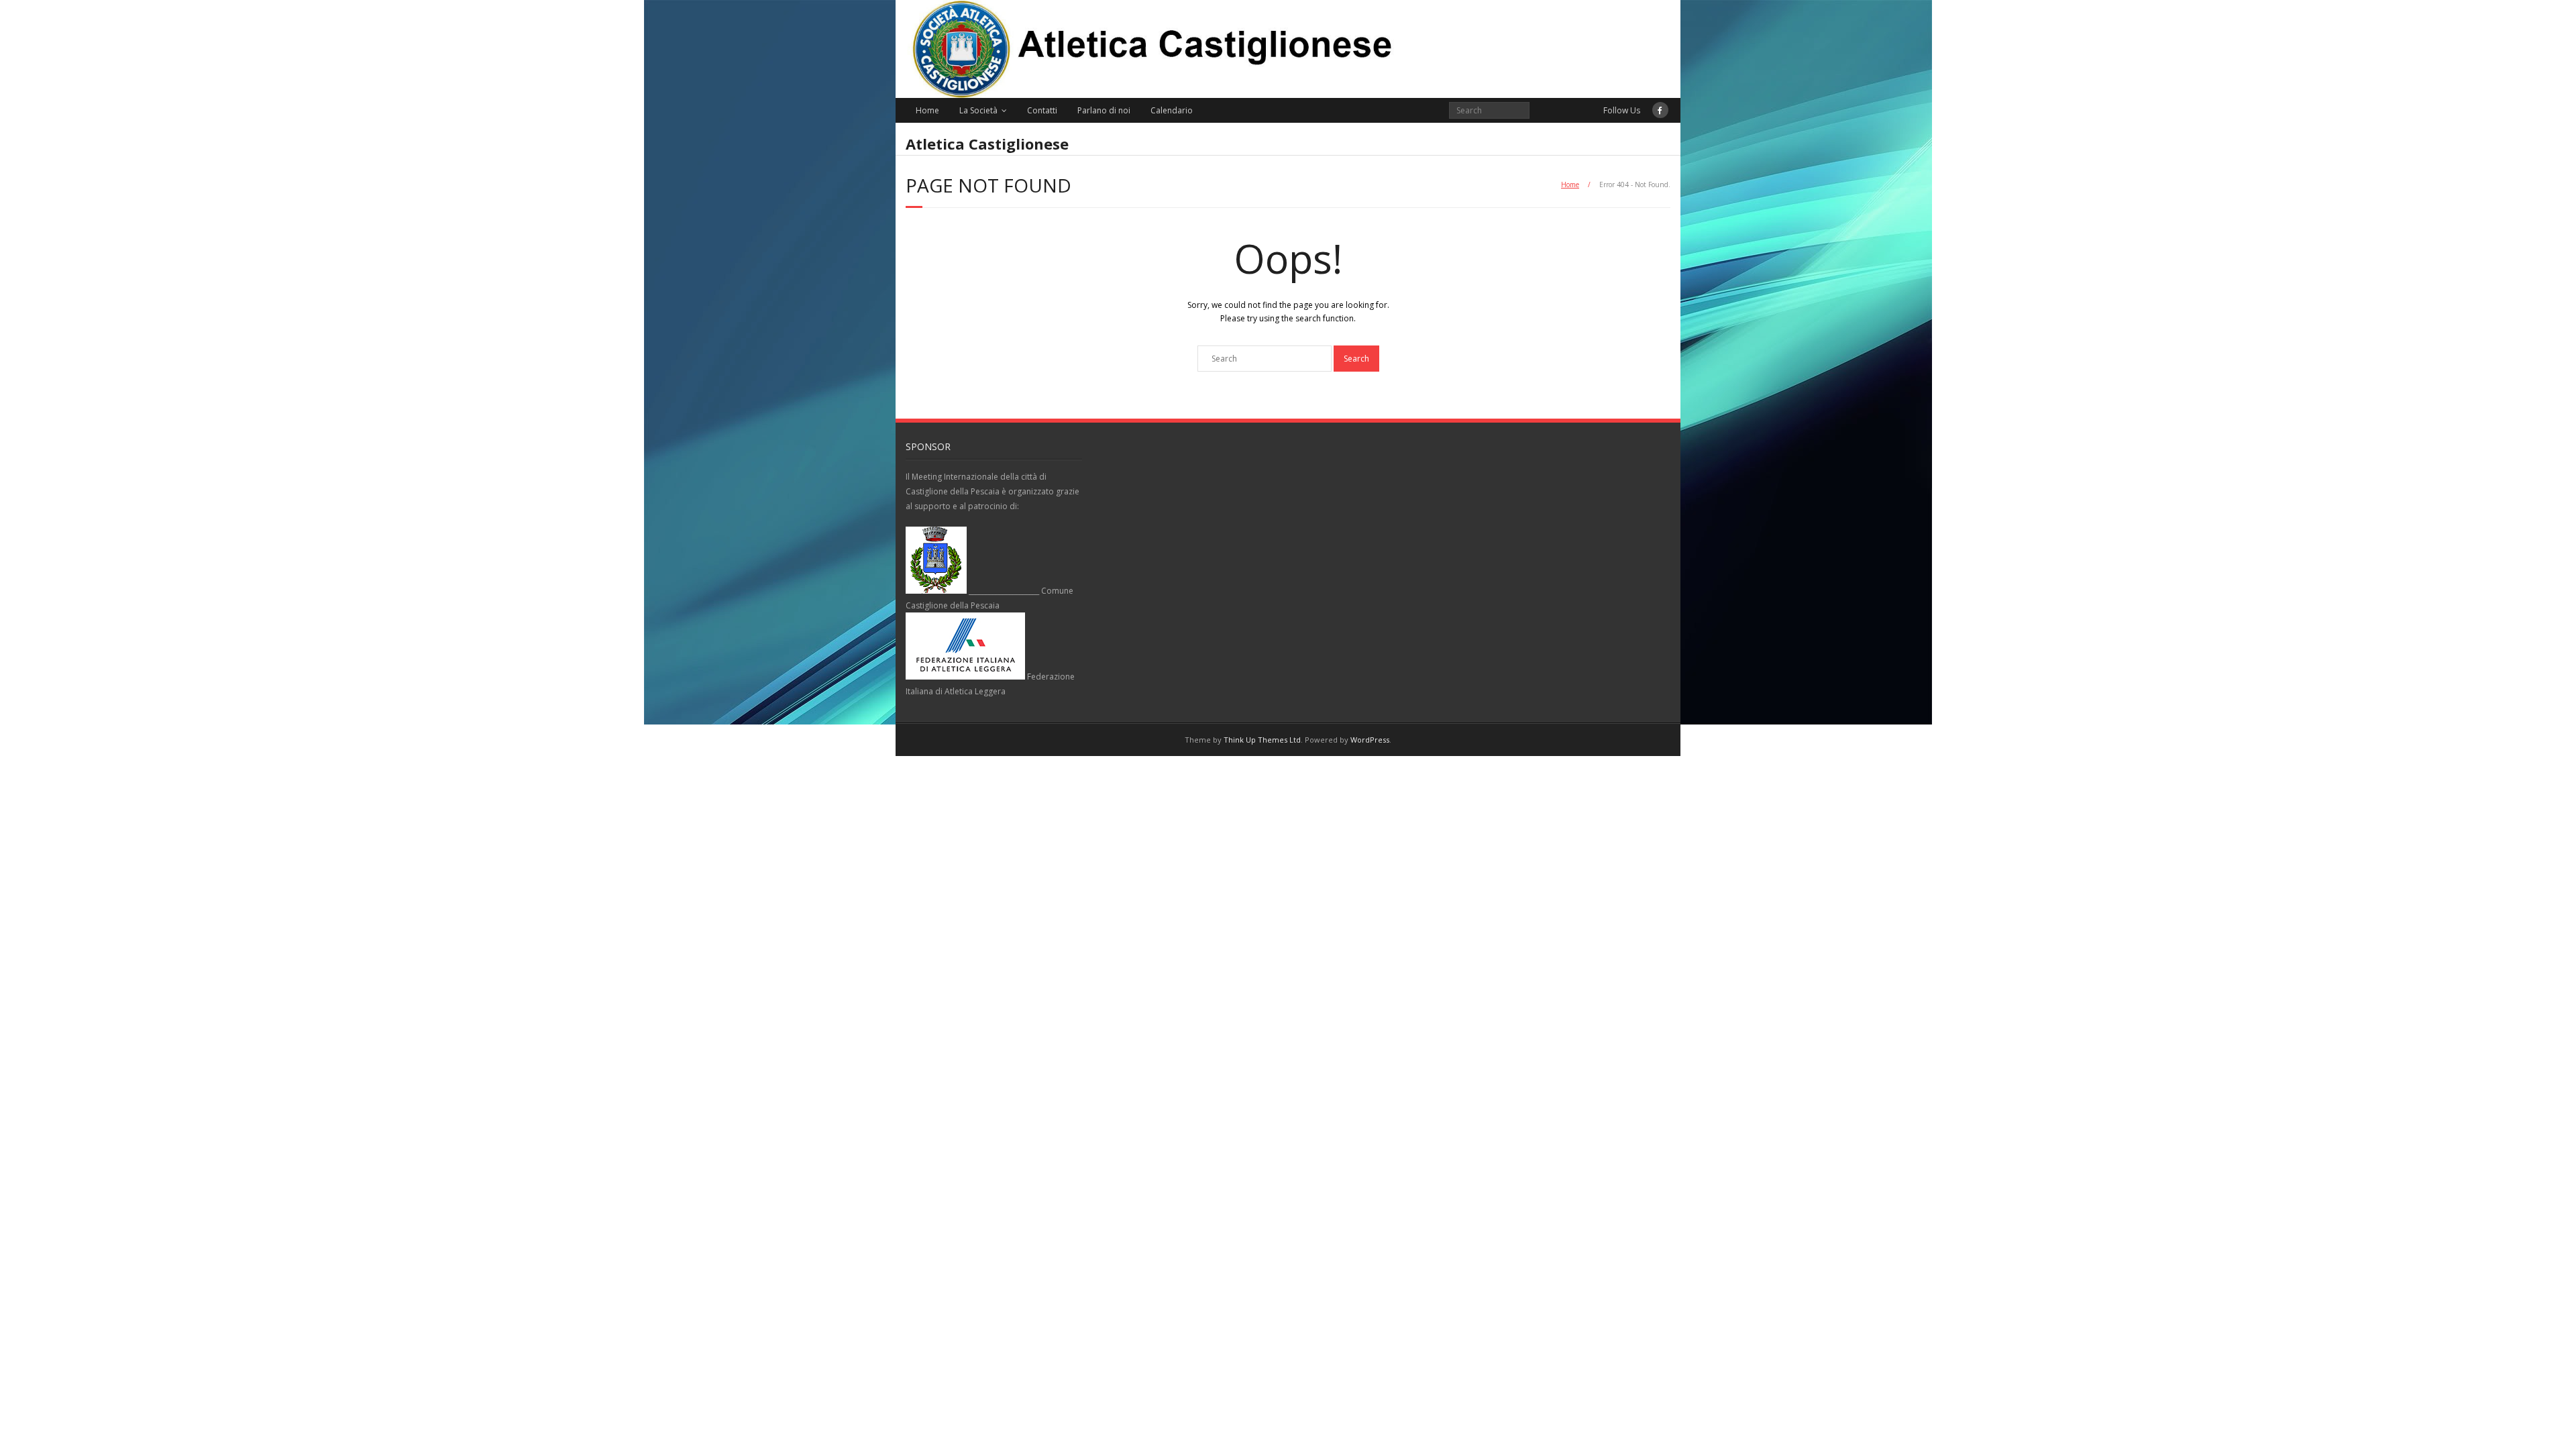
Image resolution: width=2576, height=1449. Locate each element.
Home (927, 110)
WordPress (1370, 740)
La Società (978, 110)
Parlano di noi (1104, 110)
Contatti (1042, 110)
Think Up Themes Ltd (1262, 740)
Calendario (1172, 110)
